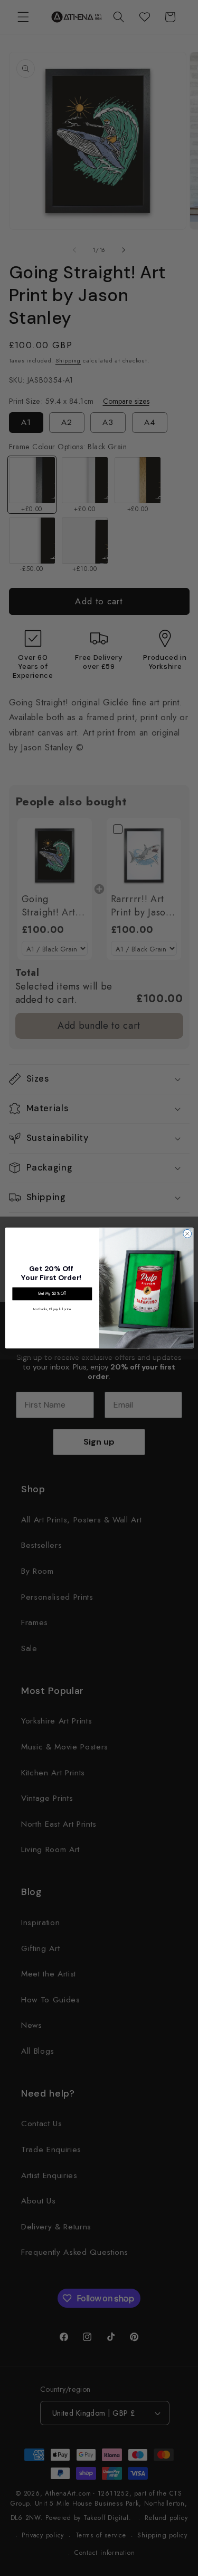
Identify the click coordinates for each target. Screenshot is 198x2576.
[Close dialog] (187, 1233)
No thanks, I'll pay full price (52, 1309)
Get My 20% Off (52, 1294)
